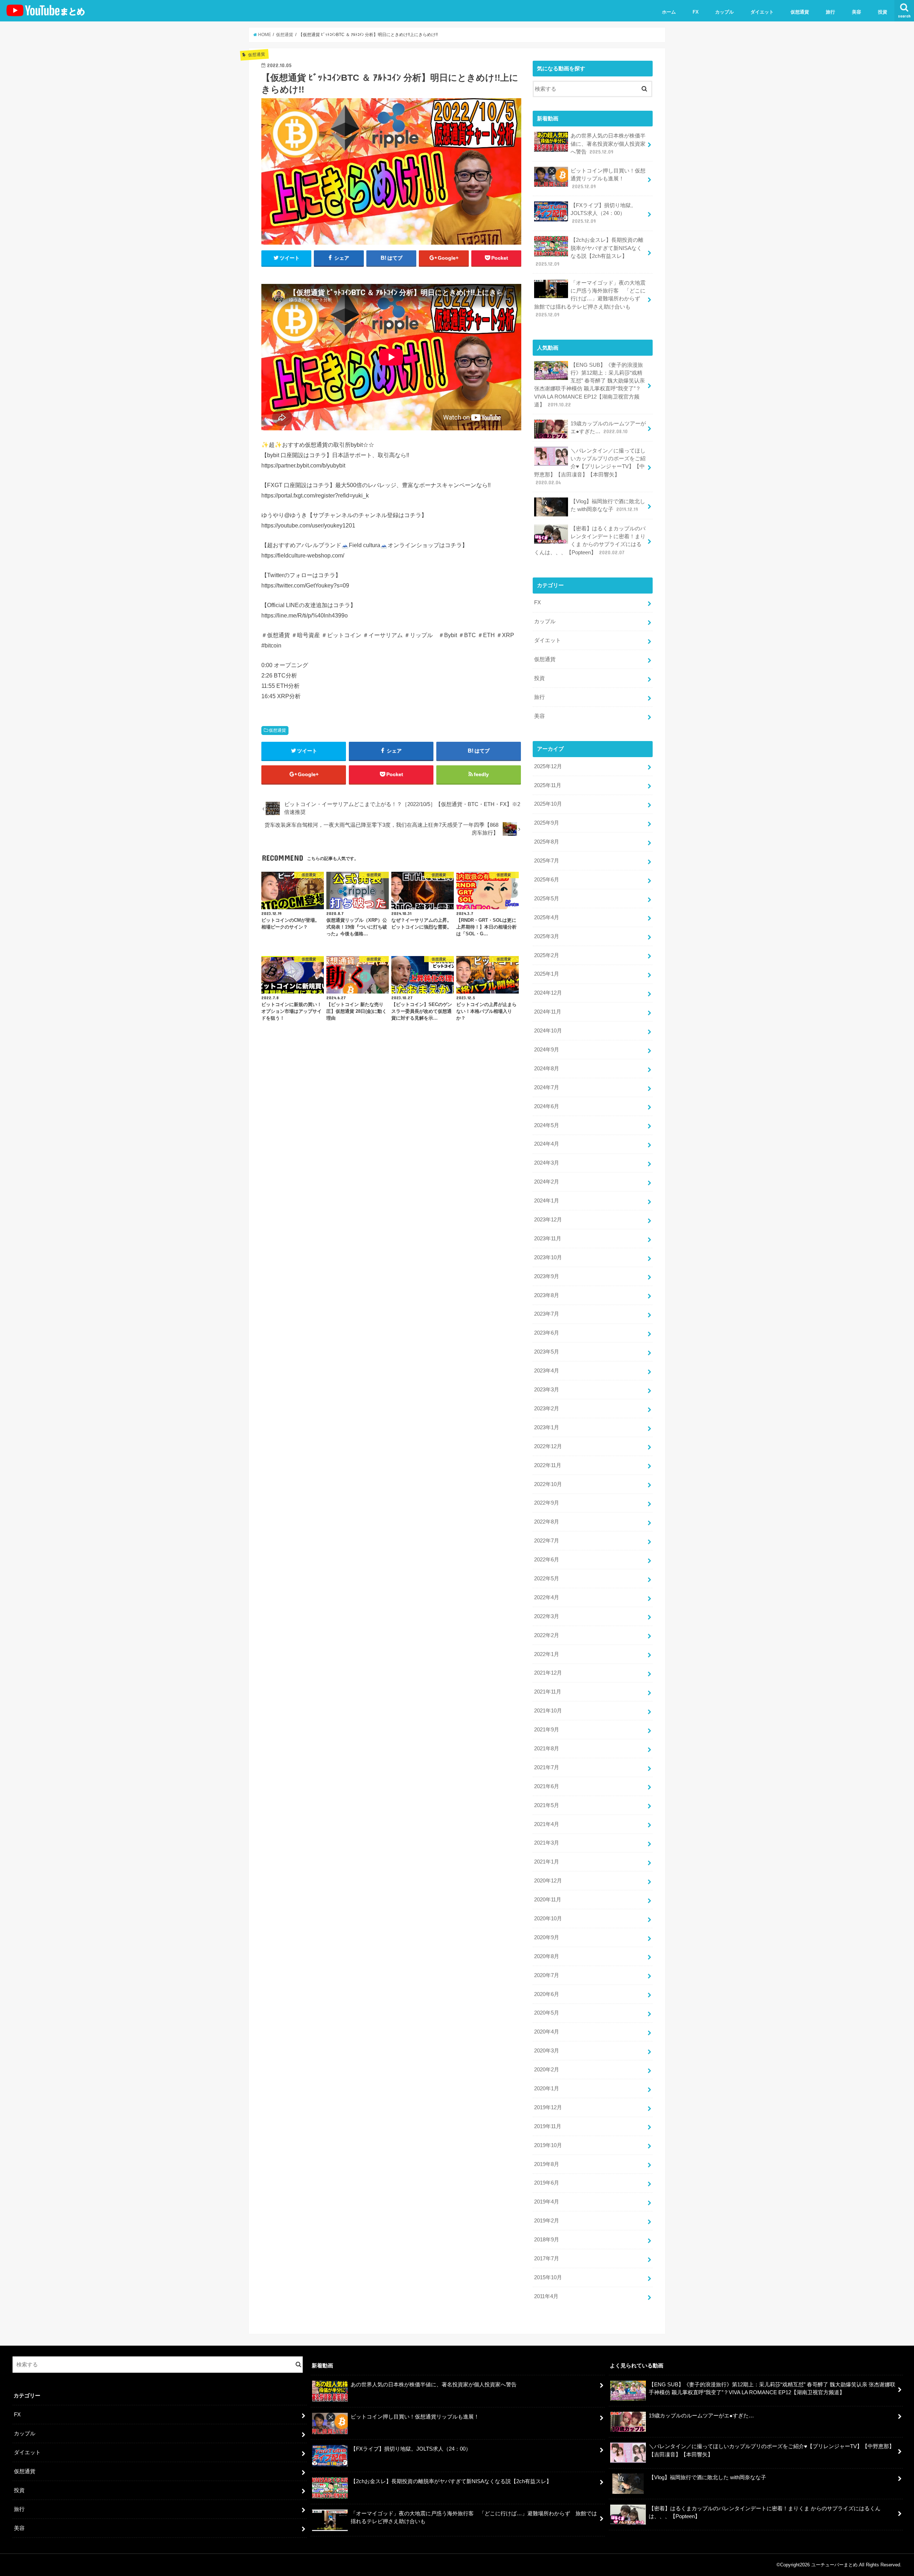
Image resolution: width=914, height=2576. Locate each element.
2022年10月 (548, 1484)
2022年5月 (547, 1579)
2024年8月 (547, 1069)
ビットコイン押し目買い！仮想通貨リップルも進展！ (608, 179)
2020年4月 (547, 2032)
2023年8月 (547, 1295)
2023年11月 (548, 1239)
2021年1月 (547, 1862)
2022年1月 (547, 1654)
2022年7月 (547, 1541)
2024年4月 (547, 1144)
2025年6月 (547, 880)
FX (696, 12)
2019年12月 (548, 2107)
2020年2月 (547, 2070)
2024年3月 (547, 1163)
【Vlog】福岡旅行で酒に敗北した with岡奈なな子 (608, 505)
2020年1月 (547, 2089)
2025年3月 (547, 936)
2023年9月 (547, 1276)
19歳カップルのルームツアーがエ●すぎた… (608, 427)
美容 (857, 12)
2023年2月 (547, 1409)
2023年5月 (547, 1352)
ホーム (669, 12)
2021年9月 (547, 1730)
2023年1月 (547, 1427)
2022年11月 (548, 1465)
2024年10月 (548, 1031)
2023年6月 (547, 1333)
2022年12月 (548, 1446)
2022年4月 (547, 1597)
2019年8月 (547, 2164)
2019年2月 (547, 2221)
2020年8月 (547, 1956)
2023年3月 (547, 1390)
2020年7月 (547, 1975)
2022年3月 (547, 1616)
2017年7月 (547, 2259)
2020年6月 (547, 1994)
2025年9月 (547, 823)
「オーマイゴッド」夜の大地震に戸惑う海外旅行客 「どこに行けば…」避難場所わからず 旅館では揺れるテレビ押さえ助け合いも (590, 299)
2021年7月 (547, 1767)
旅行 (830, 12)
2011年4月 (546, 2296)
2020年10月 (548, 1919)
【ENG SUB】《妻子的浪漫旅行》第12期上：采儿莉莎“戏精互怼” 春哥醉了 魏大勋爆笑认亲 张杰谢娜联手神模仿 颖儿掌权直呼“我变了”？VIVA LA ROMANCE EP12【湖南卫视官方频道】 (589, 385)
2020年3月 (547, 2051)
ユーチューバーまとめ (834, 2565)
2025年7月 (547, 861)
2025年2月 (547, 955)
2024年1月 (547, 1201)
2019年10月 (548, 2145)
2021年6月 (547, 1786)
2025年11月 (548, 785)
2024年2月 (547, 1182)
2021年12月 (548, 1673)
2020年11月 (548, 1900)
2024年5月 (547, 1125)
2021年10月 (548, 1711)
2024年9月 (547, 1050)
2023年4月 (547, 1371)
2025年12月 (548, 766)
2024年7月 (547, 1087)
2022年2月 (547, 1635)
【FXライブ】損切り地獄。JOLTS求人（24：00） (603, 213)
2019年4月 (547, 2202)
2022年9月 (547, 1503)
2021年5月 (547, 1805)
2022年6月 (547, 1560)
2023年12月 (548, 1220)
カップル (724, 12)
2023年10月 (548, 1257)
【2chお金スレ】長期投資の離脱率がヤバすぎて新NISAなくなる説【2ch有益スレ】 (589, 252)
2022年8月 (547, 1522)
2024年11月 (548, 1012)
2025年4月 (547, 917)
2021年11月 (548, 1692)
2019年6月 (547, 2183)
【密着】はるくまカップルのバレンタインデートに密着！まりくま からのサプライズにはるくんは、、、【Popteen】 (590, 541)
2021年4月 (547, 1824)
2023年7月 (547, 1314)
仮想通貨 (800, 12)
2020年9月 (547, 1937)
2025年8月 (547, 842)
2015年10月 (548, 2277)
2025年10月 (548, 804)
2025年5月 (547, 899)
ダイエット (762, 12)
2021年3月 (547, 1843)
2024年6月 (547, 1106)
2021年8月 (547, 1749)
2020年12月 (548, 1881)
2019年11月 (548, 2126)
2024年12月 (548, 993)
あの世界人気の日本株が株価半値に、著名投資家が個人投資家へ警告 (608, 144)
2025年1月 (547, 974)
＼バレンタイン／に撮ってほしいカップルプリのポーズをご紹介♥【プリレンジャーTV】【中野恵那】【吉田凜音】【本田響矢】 (590, 467)
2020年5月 (547, 2013)
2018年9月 (547, 2240)
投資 (883, 12)
